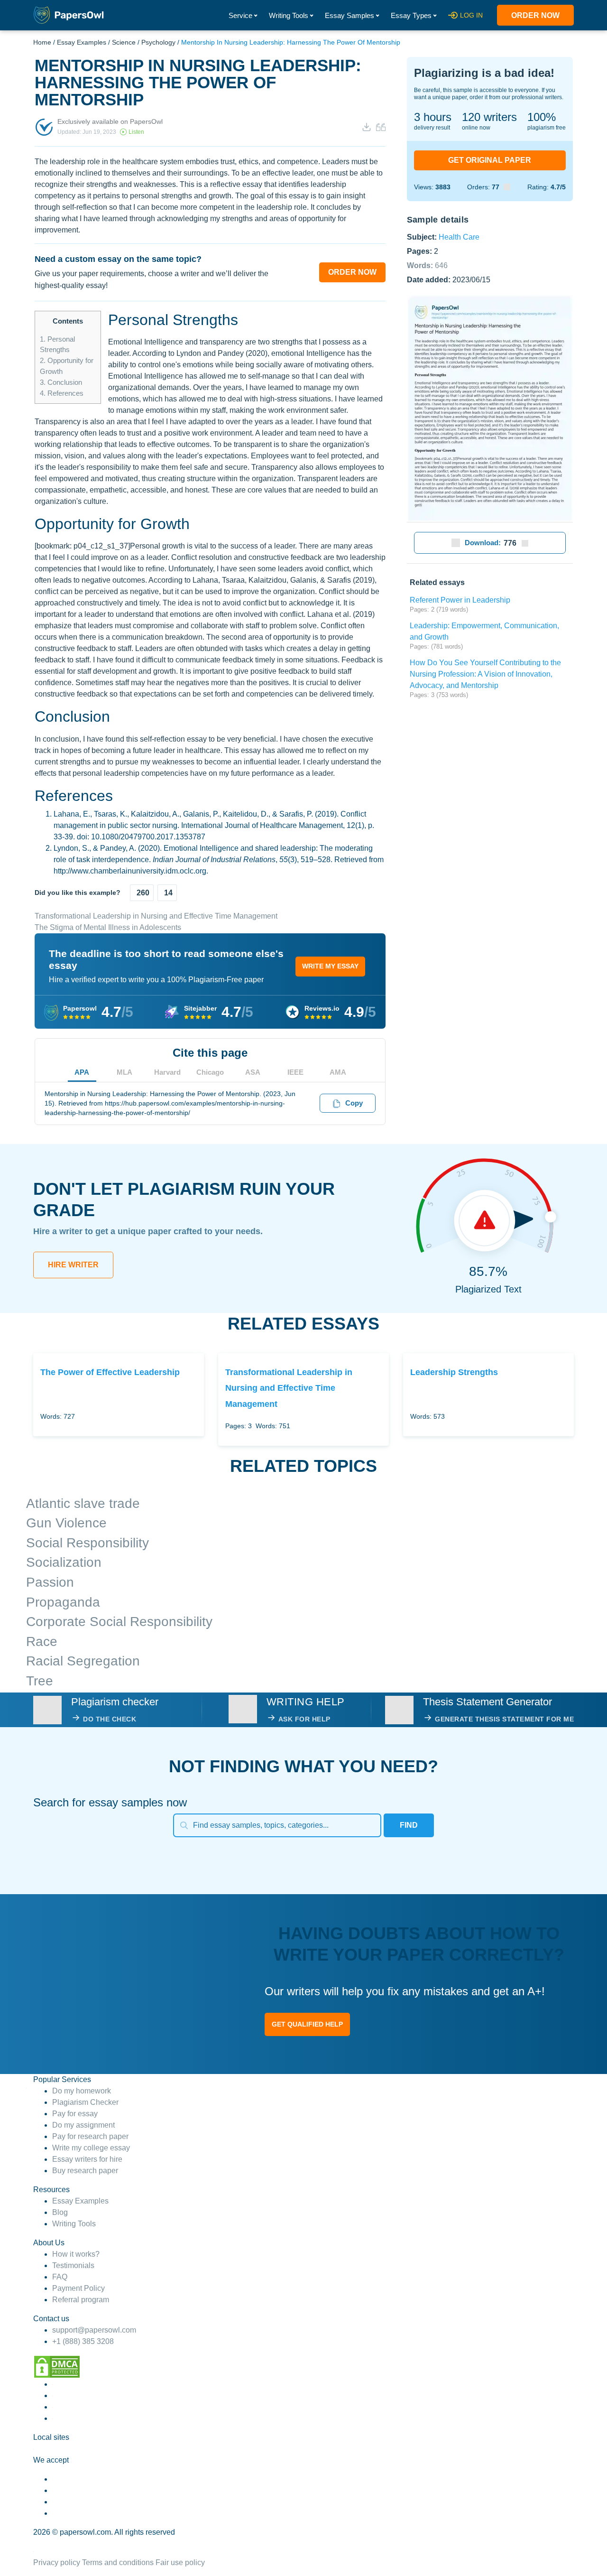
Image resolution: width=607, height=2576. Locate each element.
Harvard (167, 1072)
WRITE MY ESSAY (330, 966)
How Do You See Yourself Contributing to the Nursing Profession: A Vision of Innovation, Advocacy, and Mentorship (485, 674)
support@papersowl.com (94, 2330)
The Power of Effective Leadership (110, 1372)
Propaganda (63, 1602)
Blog (60, 2212)
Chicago (210, 1072)
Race (42, 1641)
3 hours (433, 117)
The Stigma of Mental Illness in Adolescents (108, 927)
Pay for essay (75, 2114)
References (62, 393)
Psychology (158, 42)
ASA (253, 1072)
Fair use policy (180, 2562)
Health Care (459, 237)
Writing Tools (289, 15)
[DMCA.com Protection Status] (57, 2366)
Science (124, 42)
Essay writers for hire (87, 2159)
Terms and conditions (118, 2562)
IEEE (295, 1072)
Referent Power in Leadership (460, 600)
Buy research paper (85, 2171)
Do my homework (82, 2091)
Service (240, 15)
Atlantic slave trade (83, 1503)
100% (542, 117)
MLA (124, 1072)
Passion (50, 1582)
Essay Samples (349, 15)
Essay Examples (82, 42)
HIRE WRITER (73, 1265)
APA (82, 1072)
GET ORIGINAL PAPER (490, 160)
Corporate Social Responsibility (119, 1622)
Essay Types (411, 15)
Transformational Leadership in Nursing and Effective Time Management (156, 916)
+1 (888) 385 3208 (83, 2341)
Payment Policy (78, 2288)
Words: (427, 265)
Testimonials (73, 2265)
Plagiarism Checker (85, 2102)
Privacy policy (57, 2562)
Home (42, 42)
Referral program (81, 2300)
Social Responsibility (87, 1543)
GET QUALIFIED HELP (307, 2024)
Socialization (64, 1562)
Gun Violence (66, 1523)
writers (489, 117)
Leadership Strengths (454, 1372)
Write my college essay (91, 2148)
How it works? (76, 2254)
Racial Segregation (83, 1661)
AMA (338, 1072)
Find (409, 1825)
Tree (40, 1681)
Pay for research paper (90, 2136)
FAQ (60, 2277)
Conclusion (61, 382)
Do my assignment (83, 2125)
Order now (535, 15)
